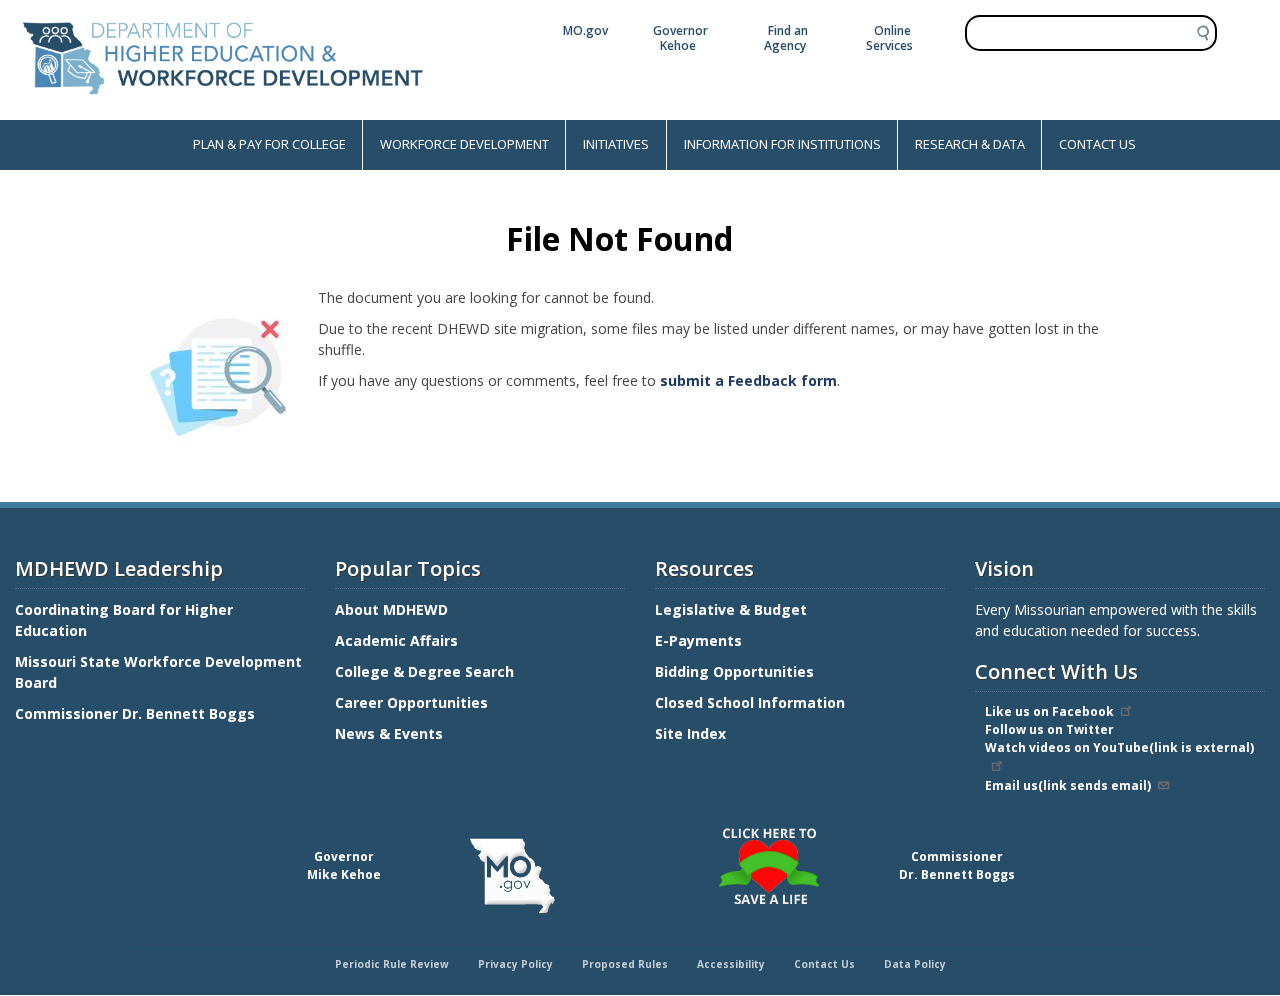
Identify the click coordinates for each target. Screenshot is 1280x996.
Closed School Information (750, 702)
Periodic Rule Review (392, 964)
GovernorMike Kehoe (344, 865)
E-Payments (698, 640)
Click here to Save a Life (643, 831)
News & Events (389, 733)
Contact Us (824, 964)
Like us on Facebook (1049, 711)
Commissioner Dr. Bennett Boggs (135, 713)
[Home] (223, 109)
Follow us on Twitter (1049, 729)
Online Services (889, 38)
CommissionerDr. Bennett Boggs (957, 865)
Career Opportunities (411, 702)
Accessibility (731, 964)
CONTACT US (1097, 144)
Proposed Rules (625, 964)
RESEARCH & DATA (970, 144)
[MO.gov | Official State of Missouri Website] (512, 876)
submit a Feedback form (748, 380)
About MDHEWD (391, 609)
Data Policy (915, 964)
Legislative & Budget (733, 609)
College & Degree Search (426, 671)
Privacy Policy (515, 964)
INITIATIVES (616, 144)
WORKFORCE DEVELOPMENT (464, 144)
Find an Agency (786, 38)
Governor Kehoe (680, 38)
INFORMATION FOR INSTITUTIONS (782, 144)
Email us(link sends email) (1068, 785)
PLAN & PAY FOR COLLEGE (269, 144)
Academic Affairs (398, 640)
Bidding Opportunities (736, 671)
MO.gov (585, 30)
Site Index (692, 733)
